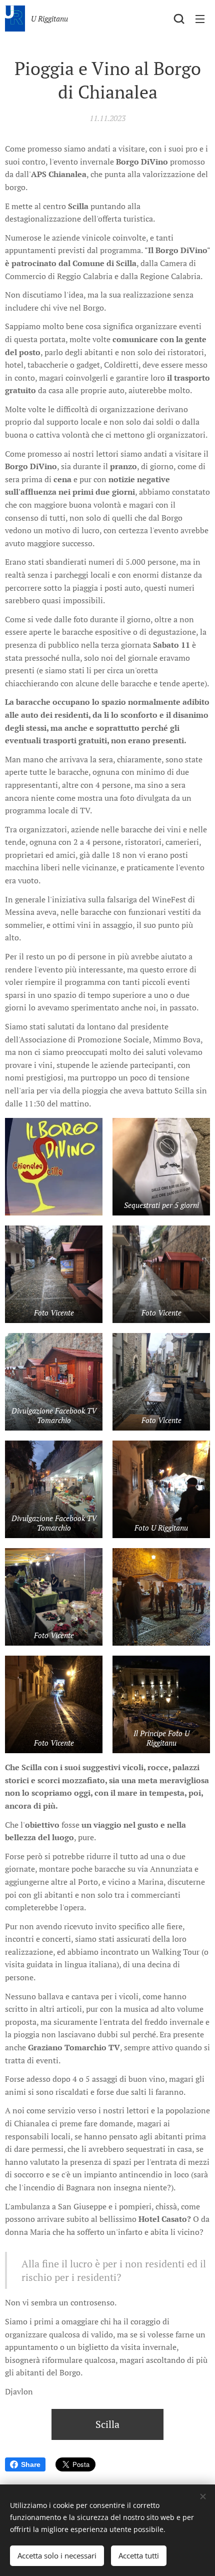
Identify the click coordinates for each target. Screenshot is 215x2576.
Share (31, 2464)
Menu (200, 19)
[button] (179, 19)
